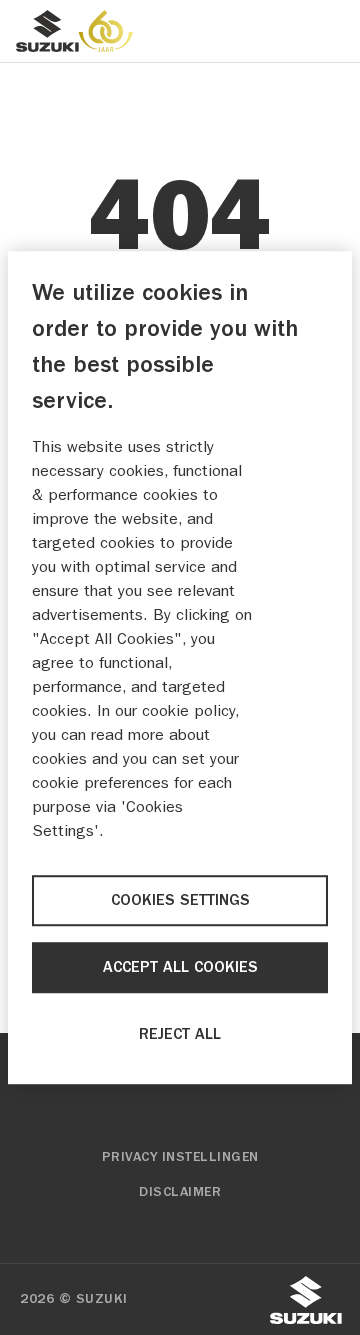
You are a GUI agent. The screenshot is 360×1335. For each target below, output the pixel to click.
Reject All (180, 1035)
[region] (180, 668)
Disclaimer (180, 1192)
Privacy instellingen (180, 1157)
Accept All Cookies (180, 968)
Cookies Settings (180, 900)
